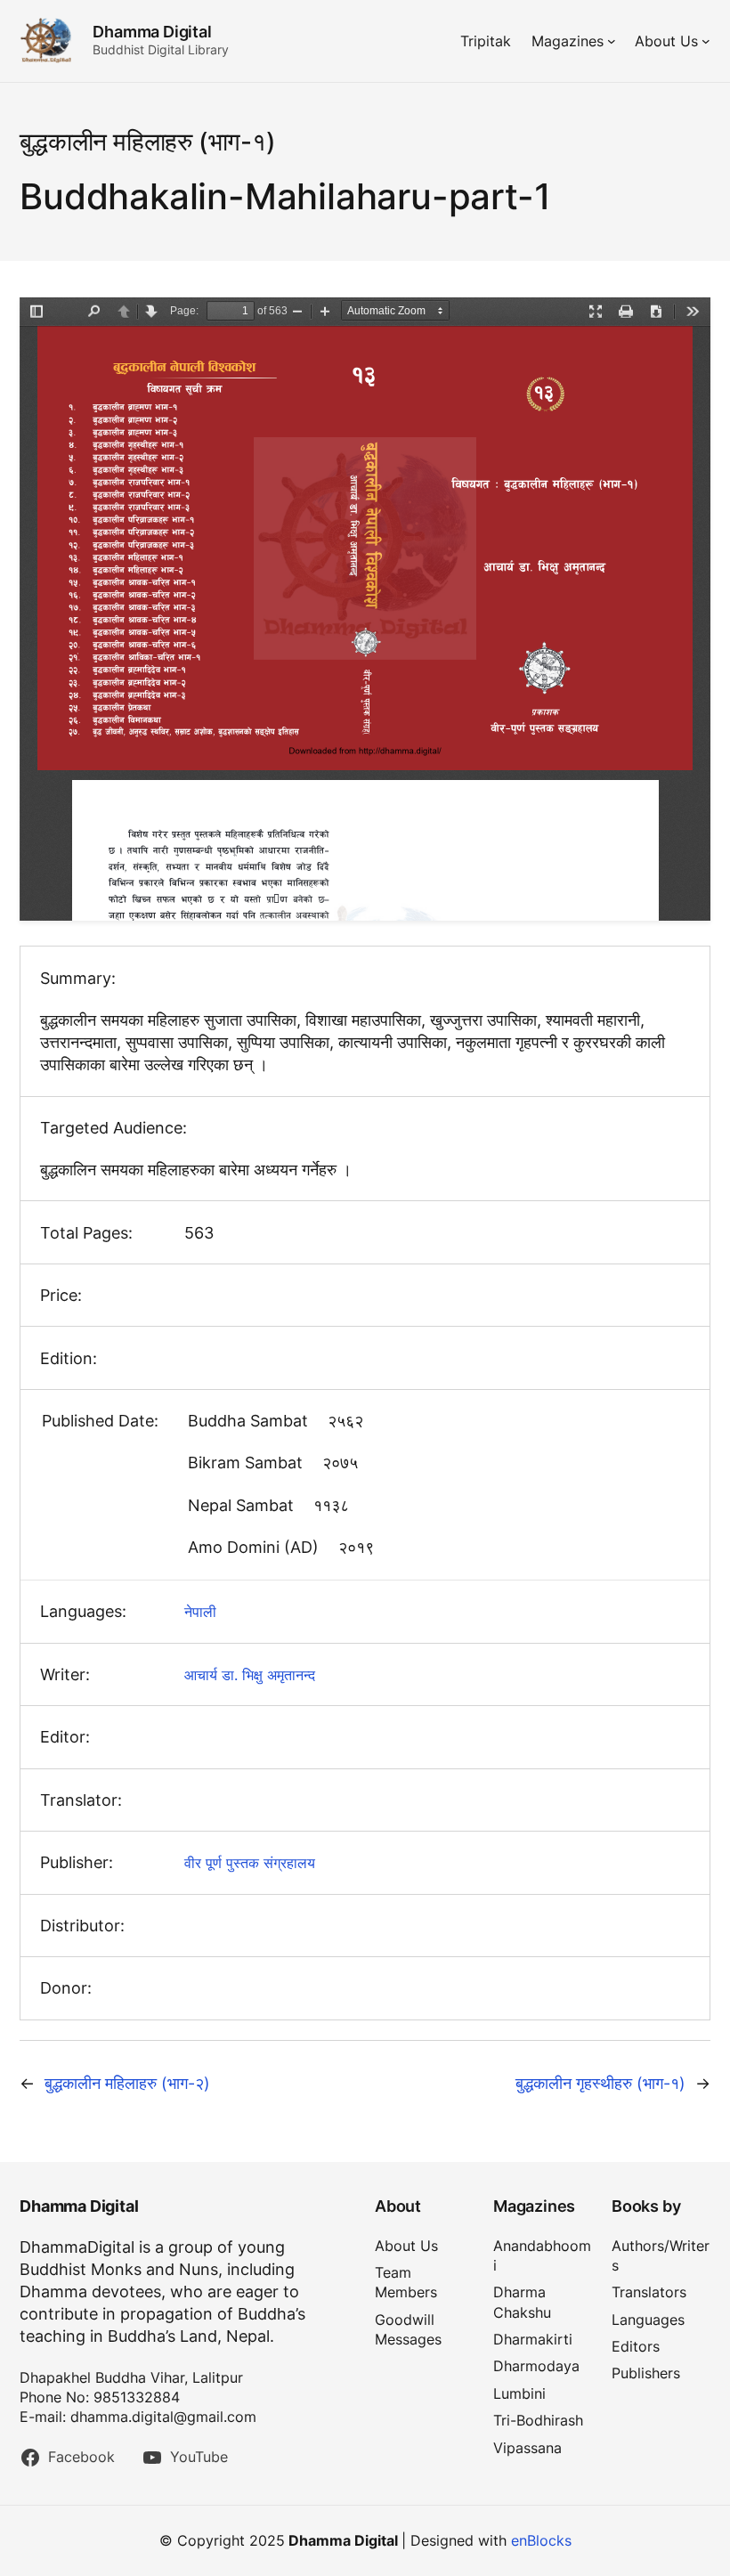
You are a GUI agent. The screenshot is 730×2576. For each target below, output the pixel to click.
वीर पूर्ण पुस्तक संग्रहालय (250, 1863)
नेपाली (200, 1612)
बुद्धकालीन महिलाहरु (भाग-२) (127, 2083)
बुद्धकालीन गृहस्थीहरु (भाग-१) (600, 2083)
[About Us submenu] (706, 41)
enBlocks (541, 2540)
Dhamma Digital (152, 32)
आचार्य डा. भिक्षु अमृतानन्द (250, 1675)
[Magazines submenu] (612, 41)
